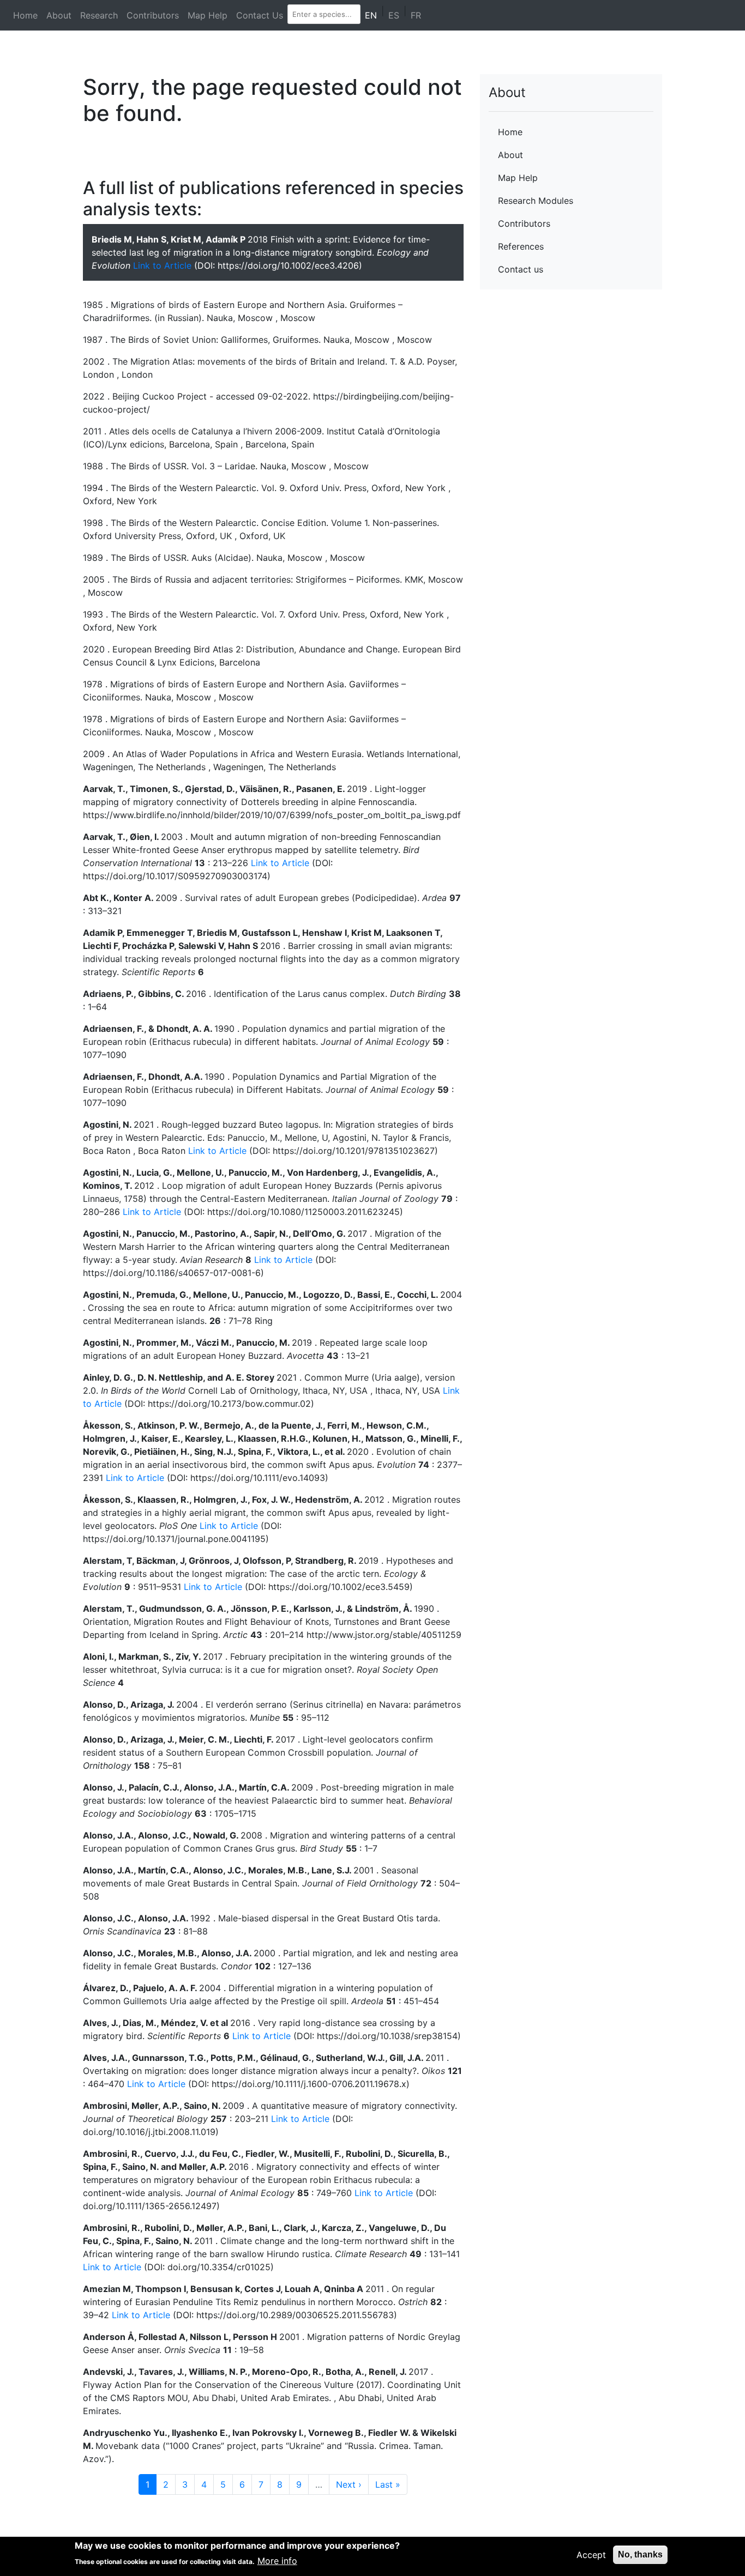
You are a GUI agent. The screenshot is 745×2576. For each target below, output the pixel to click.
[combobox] (323, 14)
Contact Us (260, 15)
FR (416, 15)
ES (394, 15)
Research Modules (536, 201)
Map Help (208, 15)
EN (371, 15)
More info (277, 2561)
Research (99, 15)
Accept (591, 2555)
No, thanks (640, 2554)
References (521, 246)
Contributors (153, 15)
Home (25, 15)
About (59, 15)
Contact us (521, 269)
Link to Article (162, 265)
